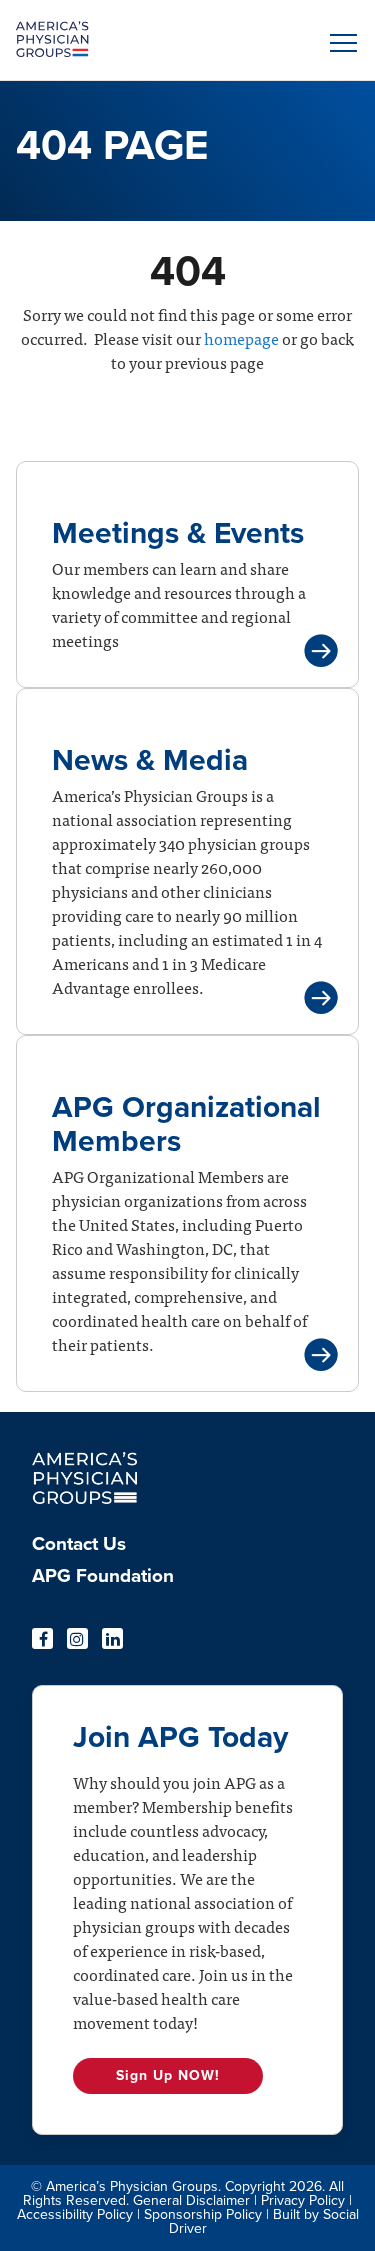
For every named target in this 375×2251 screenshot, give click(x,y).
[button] (340, 43)
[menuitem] (187, 1550)
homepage (240, 338)
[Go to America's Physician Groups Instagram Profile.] (77, 1638)
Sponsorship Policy (203, 2214)
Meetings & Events (178, 533)
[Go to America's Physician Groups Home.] (144, 40)
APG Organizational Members (186, 1124)
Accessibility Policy (75, 2214)
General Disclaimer (191, 2200)
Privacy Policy (303, 2200)
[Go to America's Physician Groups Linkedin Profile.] (112, 1638)
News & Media (150, 760)
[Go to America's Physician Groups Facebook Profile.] (42, 1638)
